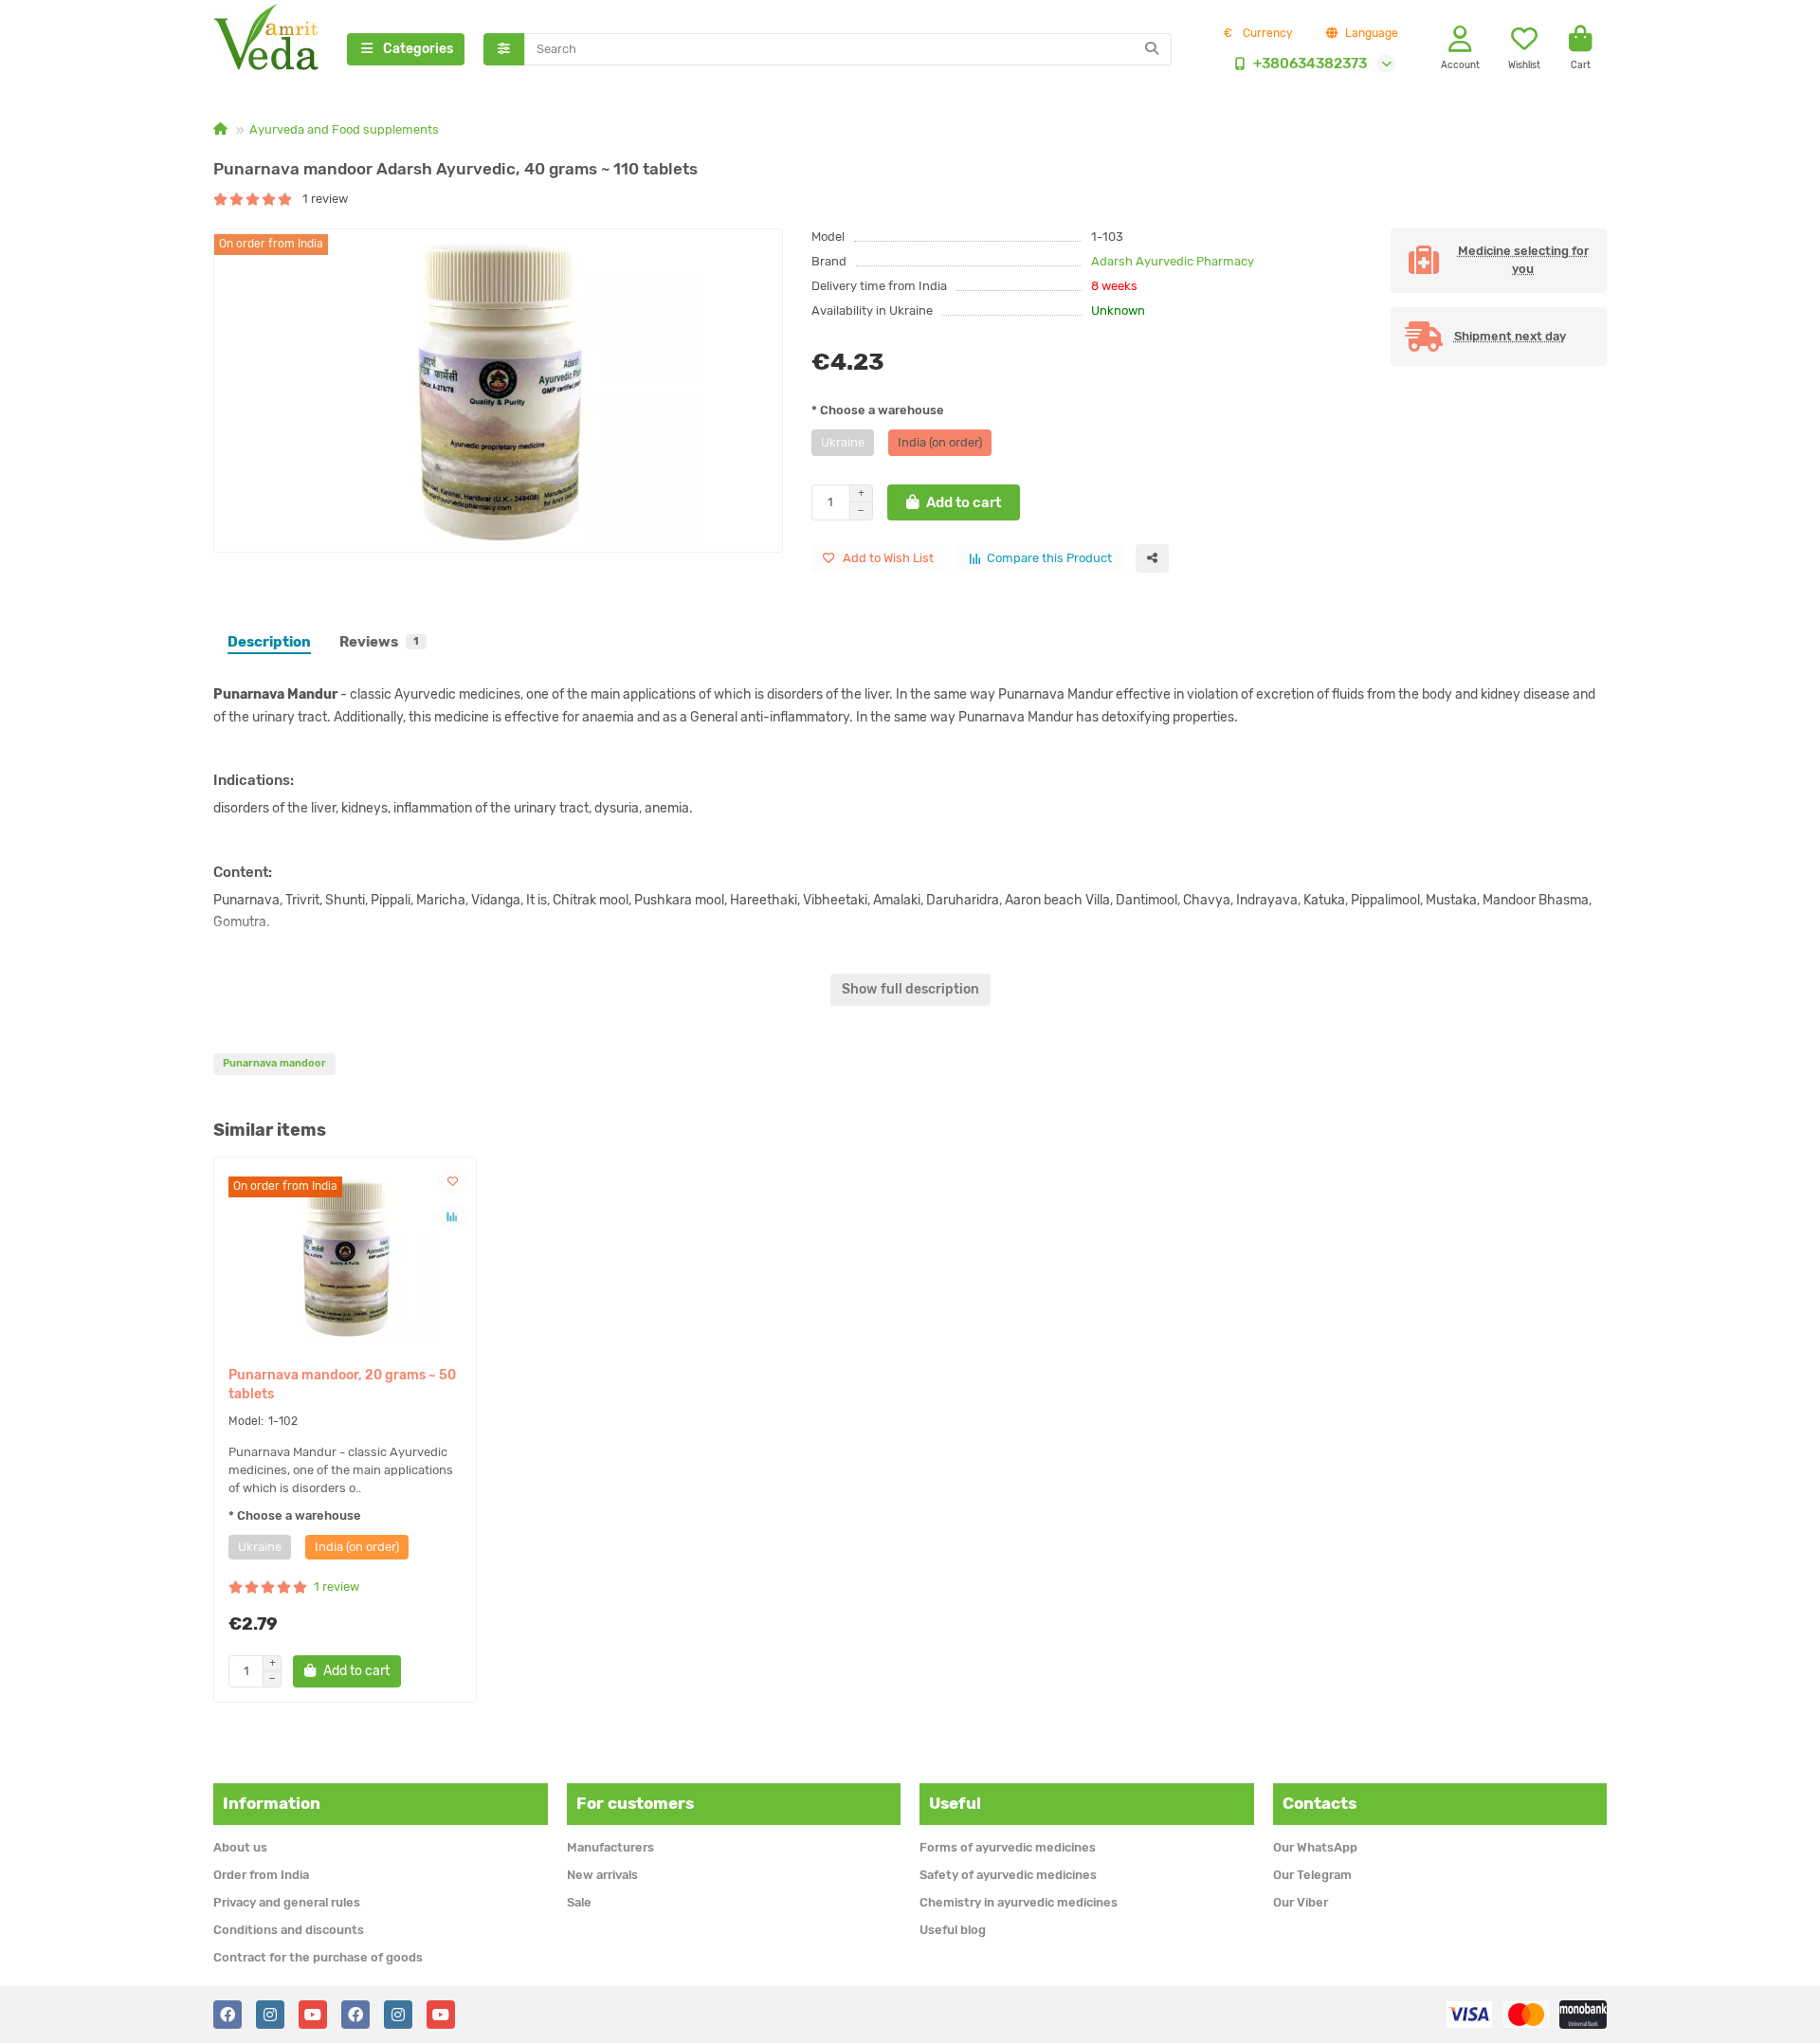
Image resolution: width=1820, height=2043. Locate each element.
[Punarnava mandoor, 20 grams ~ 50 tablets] (345, 1257)
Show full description (910, 989)
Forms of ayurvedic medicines (1008, 1847)
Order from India (261, 1875)
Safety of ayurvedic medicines (1008, 1875)
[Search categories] (504, 49)
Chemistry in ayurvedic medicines (1019, 1902)
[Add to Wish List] (452, 1181)
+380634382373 (1310, 64)
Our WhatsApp (1315, 1847)
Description (269, 642)
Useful (955, 1803)
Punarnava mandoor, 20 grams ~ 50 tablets (342, 1385)
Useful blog (953, 1930)
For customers (635, 1803)
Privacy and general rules (287, 1902)
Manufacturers (610, 1847)
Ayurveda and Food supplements (344, 129)
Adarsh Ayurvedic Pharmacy (1173, 261)
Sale (579, 1902)
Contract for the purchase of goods (318, 1957)
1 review (321, 199)
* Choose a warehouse (878, 410)
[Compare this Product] (452, 1217)
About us (240, 1847)
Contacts (1319, 1803)
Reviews (379, 642)
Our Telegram (1312, 1875)
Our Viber (1301, 1902)
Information (272, 1803)
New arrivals (602, 1875)
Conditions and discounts (289, 1930)
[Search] (1152, 49)
